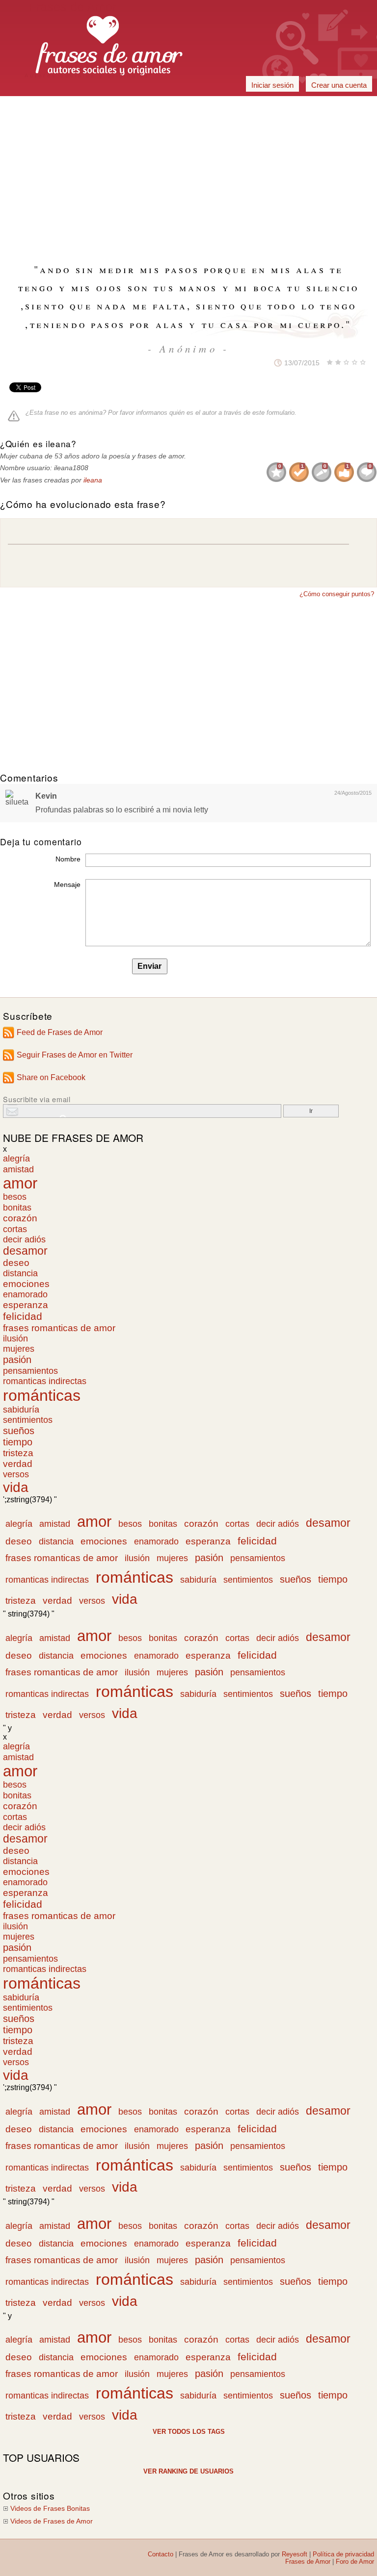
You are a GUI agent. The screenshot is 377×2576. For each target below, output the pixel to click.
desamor (25, 1251)
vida (16, 1487)
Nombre (68, 859)
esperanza (26, 1305)
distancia (20, 1273)
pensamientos (30, 1371)
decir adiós (24, 1239)
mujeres (19, 1349)
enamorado (25, 1294)
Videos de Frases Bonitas (50, 2509)
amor (20, 1183)
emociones (26, 1284)
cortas (15, 1229)
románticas (42, 1395)
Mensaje (67, 884)
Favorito (252, 363)
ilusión (15, 1339)
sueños (19, 1431)
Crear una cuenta (339, 85)
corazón (20, 1218)
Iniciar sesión (272, 85)
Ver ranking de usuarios (188, 2471)
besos (15, 1197)
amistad (18, 1169)
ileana (93, 480)
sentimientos (28, 1420)
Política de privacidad (343, 2554)
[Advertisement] (188, 107)
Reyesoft (295, 2554)
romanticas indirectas (45, 1381)
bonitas (17, 1207)
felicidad (23, 1316)
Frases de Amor (308, 2562)
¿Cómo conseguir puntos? (337, 594)
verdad (18, 1464)
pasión (17, 1360)
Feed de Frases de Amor (60, 1032)
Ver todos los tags (189, 2432)
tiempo (18, 1442)
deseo (16, 1263)
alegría (16, 1159)
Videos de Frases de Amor (52, 2521)
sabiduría (21, 1410)
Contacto (161, 2554)
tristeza (18, 1453)
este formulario (273, 413)
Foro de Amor (355, 2562)
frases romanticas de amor (59, 1328)
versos (16, 1474)
